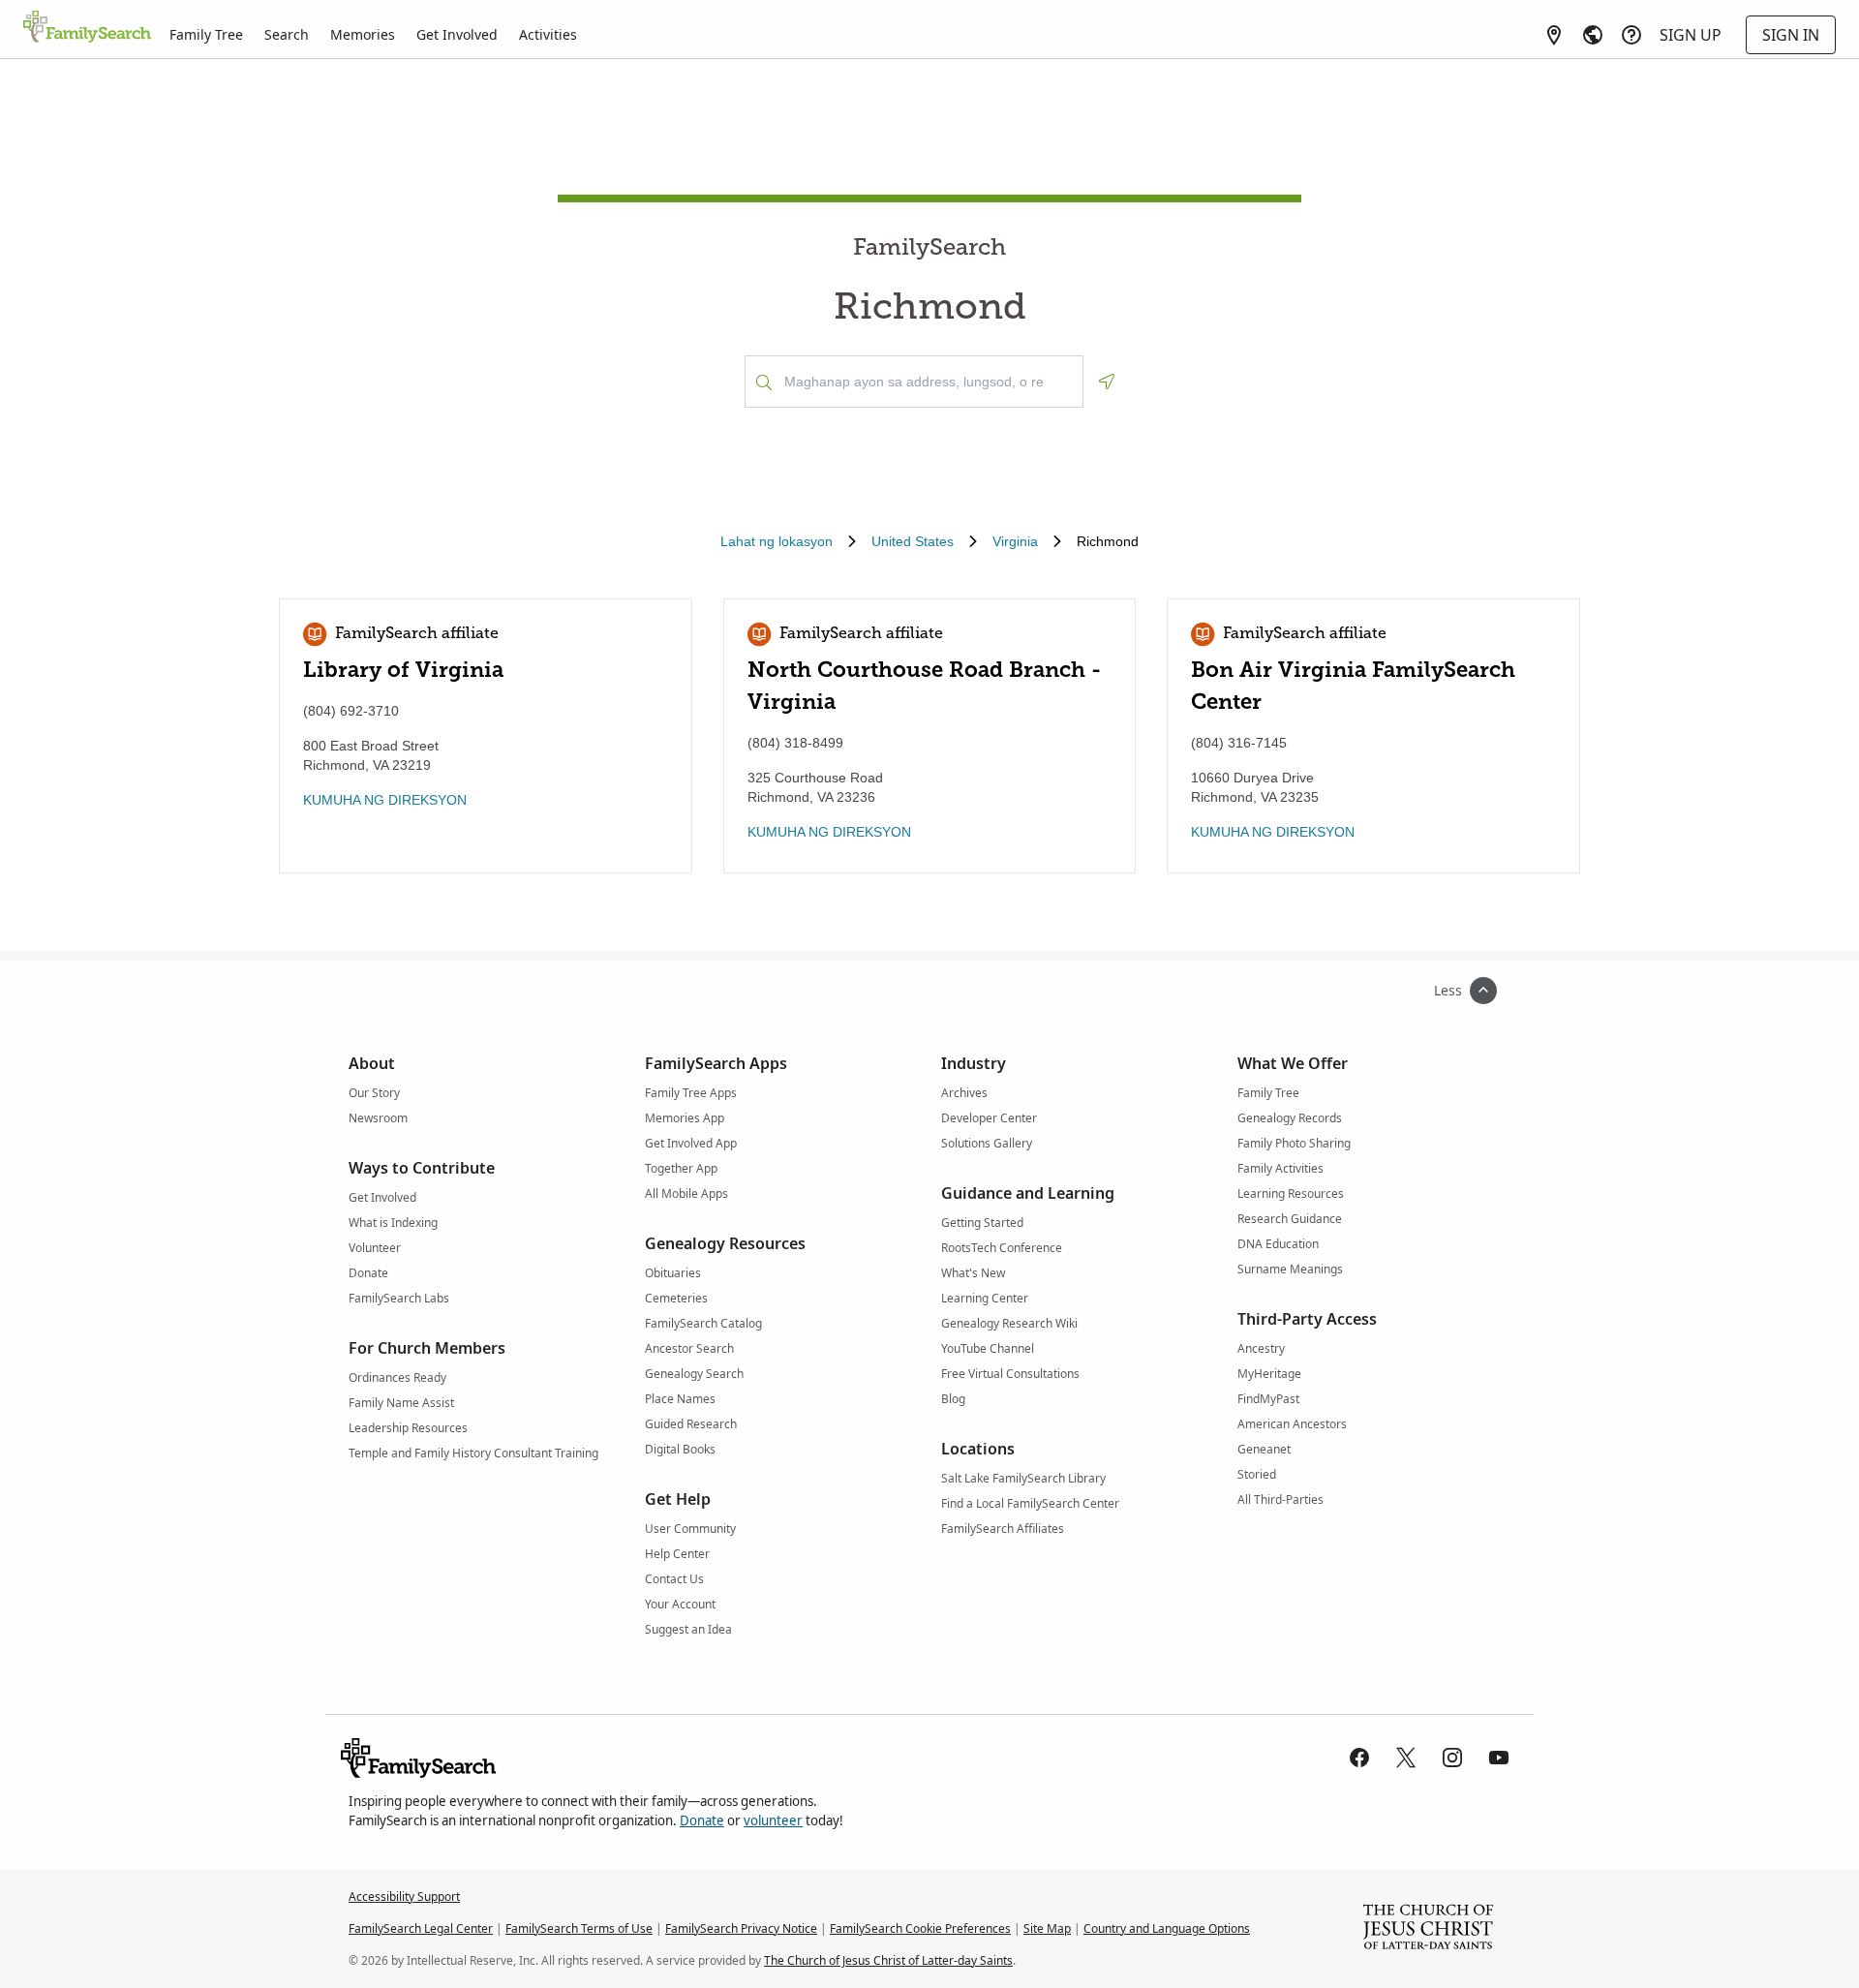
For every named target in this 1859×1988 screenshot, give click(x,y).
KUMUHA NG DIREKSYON (385, 800)
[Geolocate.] (1107, 382)
